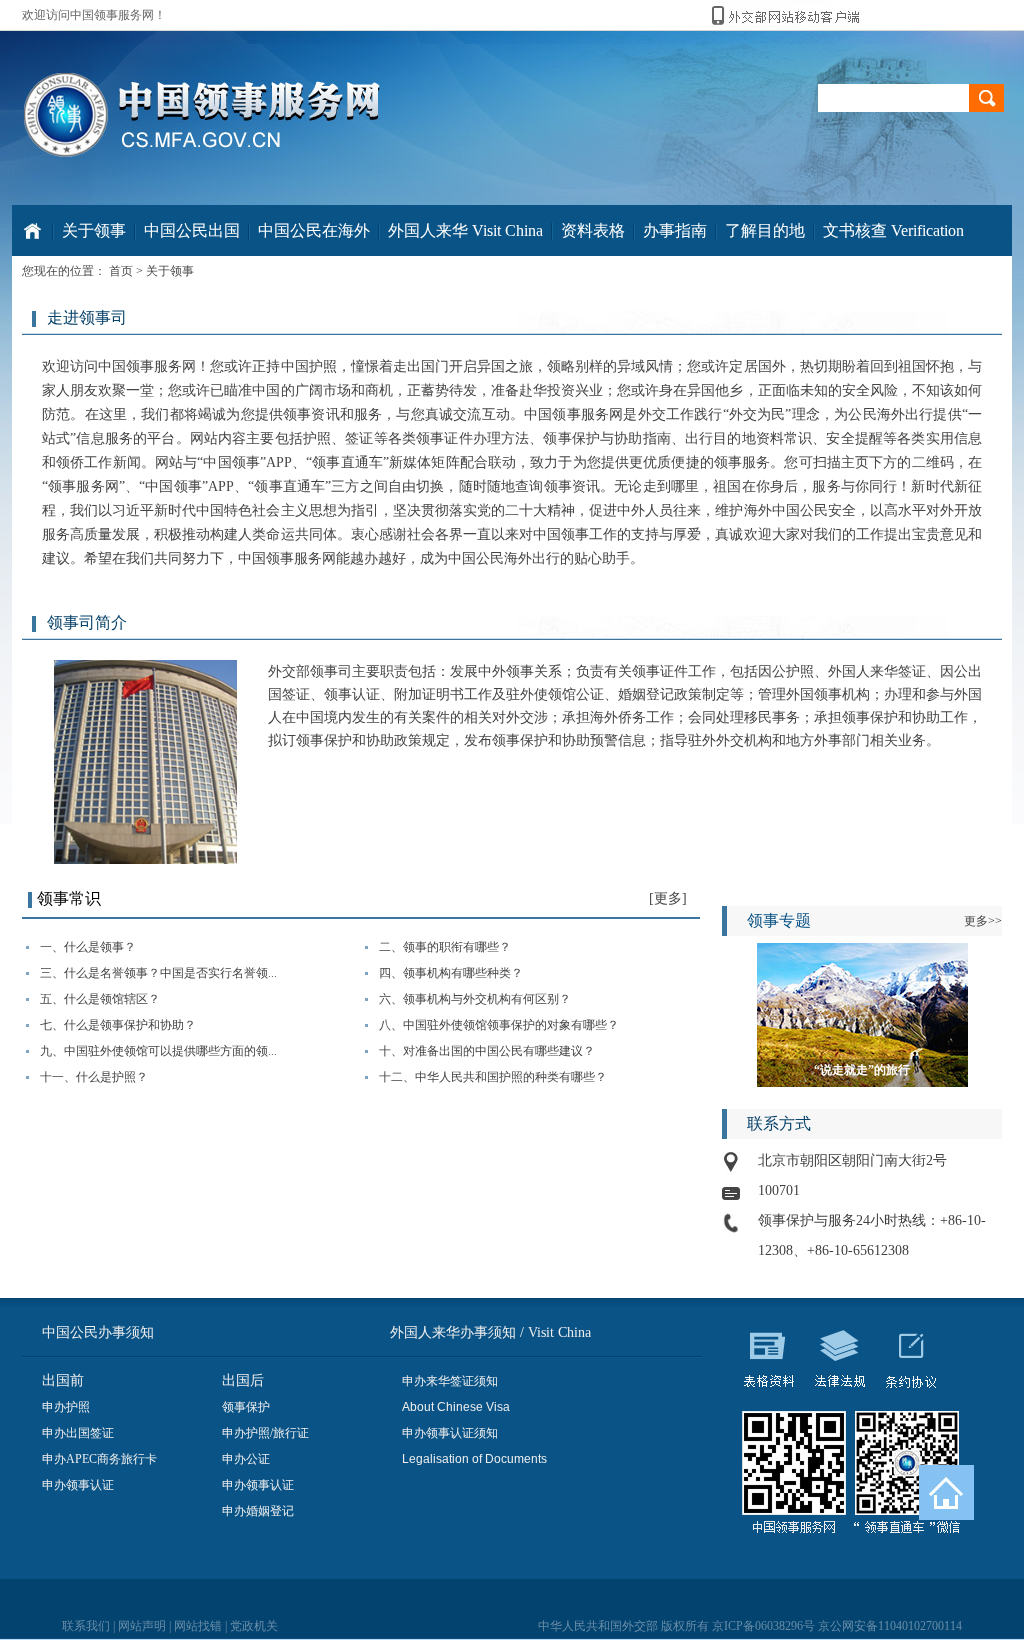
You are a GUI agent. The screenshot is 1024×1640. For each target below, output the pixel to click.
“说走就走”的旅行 (862, 1070)
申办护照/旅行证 (265, 1433)
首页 (121, 271)
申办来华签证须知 (450, 1381)
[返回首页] (946, 1492)
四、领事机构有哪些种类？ (451, 973)
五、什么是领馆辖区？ (100, 999)
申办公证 (246, 1459)
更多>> (983, 921)
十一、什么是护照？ (94, 1077)
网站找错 (198, 1626)
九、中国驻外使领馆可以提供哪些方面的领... (158, 1051)
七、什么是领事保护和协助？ (118, 1025)
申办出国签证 (78, 1433)
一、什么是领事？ (88, 947)
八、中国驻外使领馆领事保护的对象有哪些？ (499, 1025)
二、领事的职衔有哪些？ (445, 947)
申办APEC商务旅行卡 (99, 1459)
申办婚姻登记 (258, 1511)
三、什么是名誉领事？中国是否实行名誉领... (158, 973)
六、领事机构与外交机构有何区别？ (475, 999)
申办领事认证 (78, 1485)
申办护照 (66, 1407)
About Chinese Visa (456, 1407)
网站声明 (142, 1626)
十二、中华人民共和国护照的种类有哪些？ (493, 1077)
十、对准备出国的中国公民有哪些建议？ (487, 1051)
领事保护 (246, 1407)
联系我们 (86, 1626)
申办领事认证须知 (450, 1433)
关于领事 (170, 271)
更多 (668, 898)
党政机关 (254, 1626)
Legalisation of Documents (474, 1459)
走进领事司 (87, 317)
